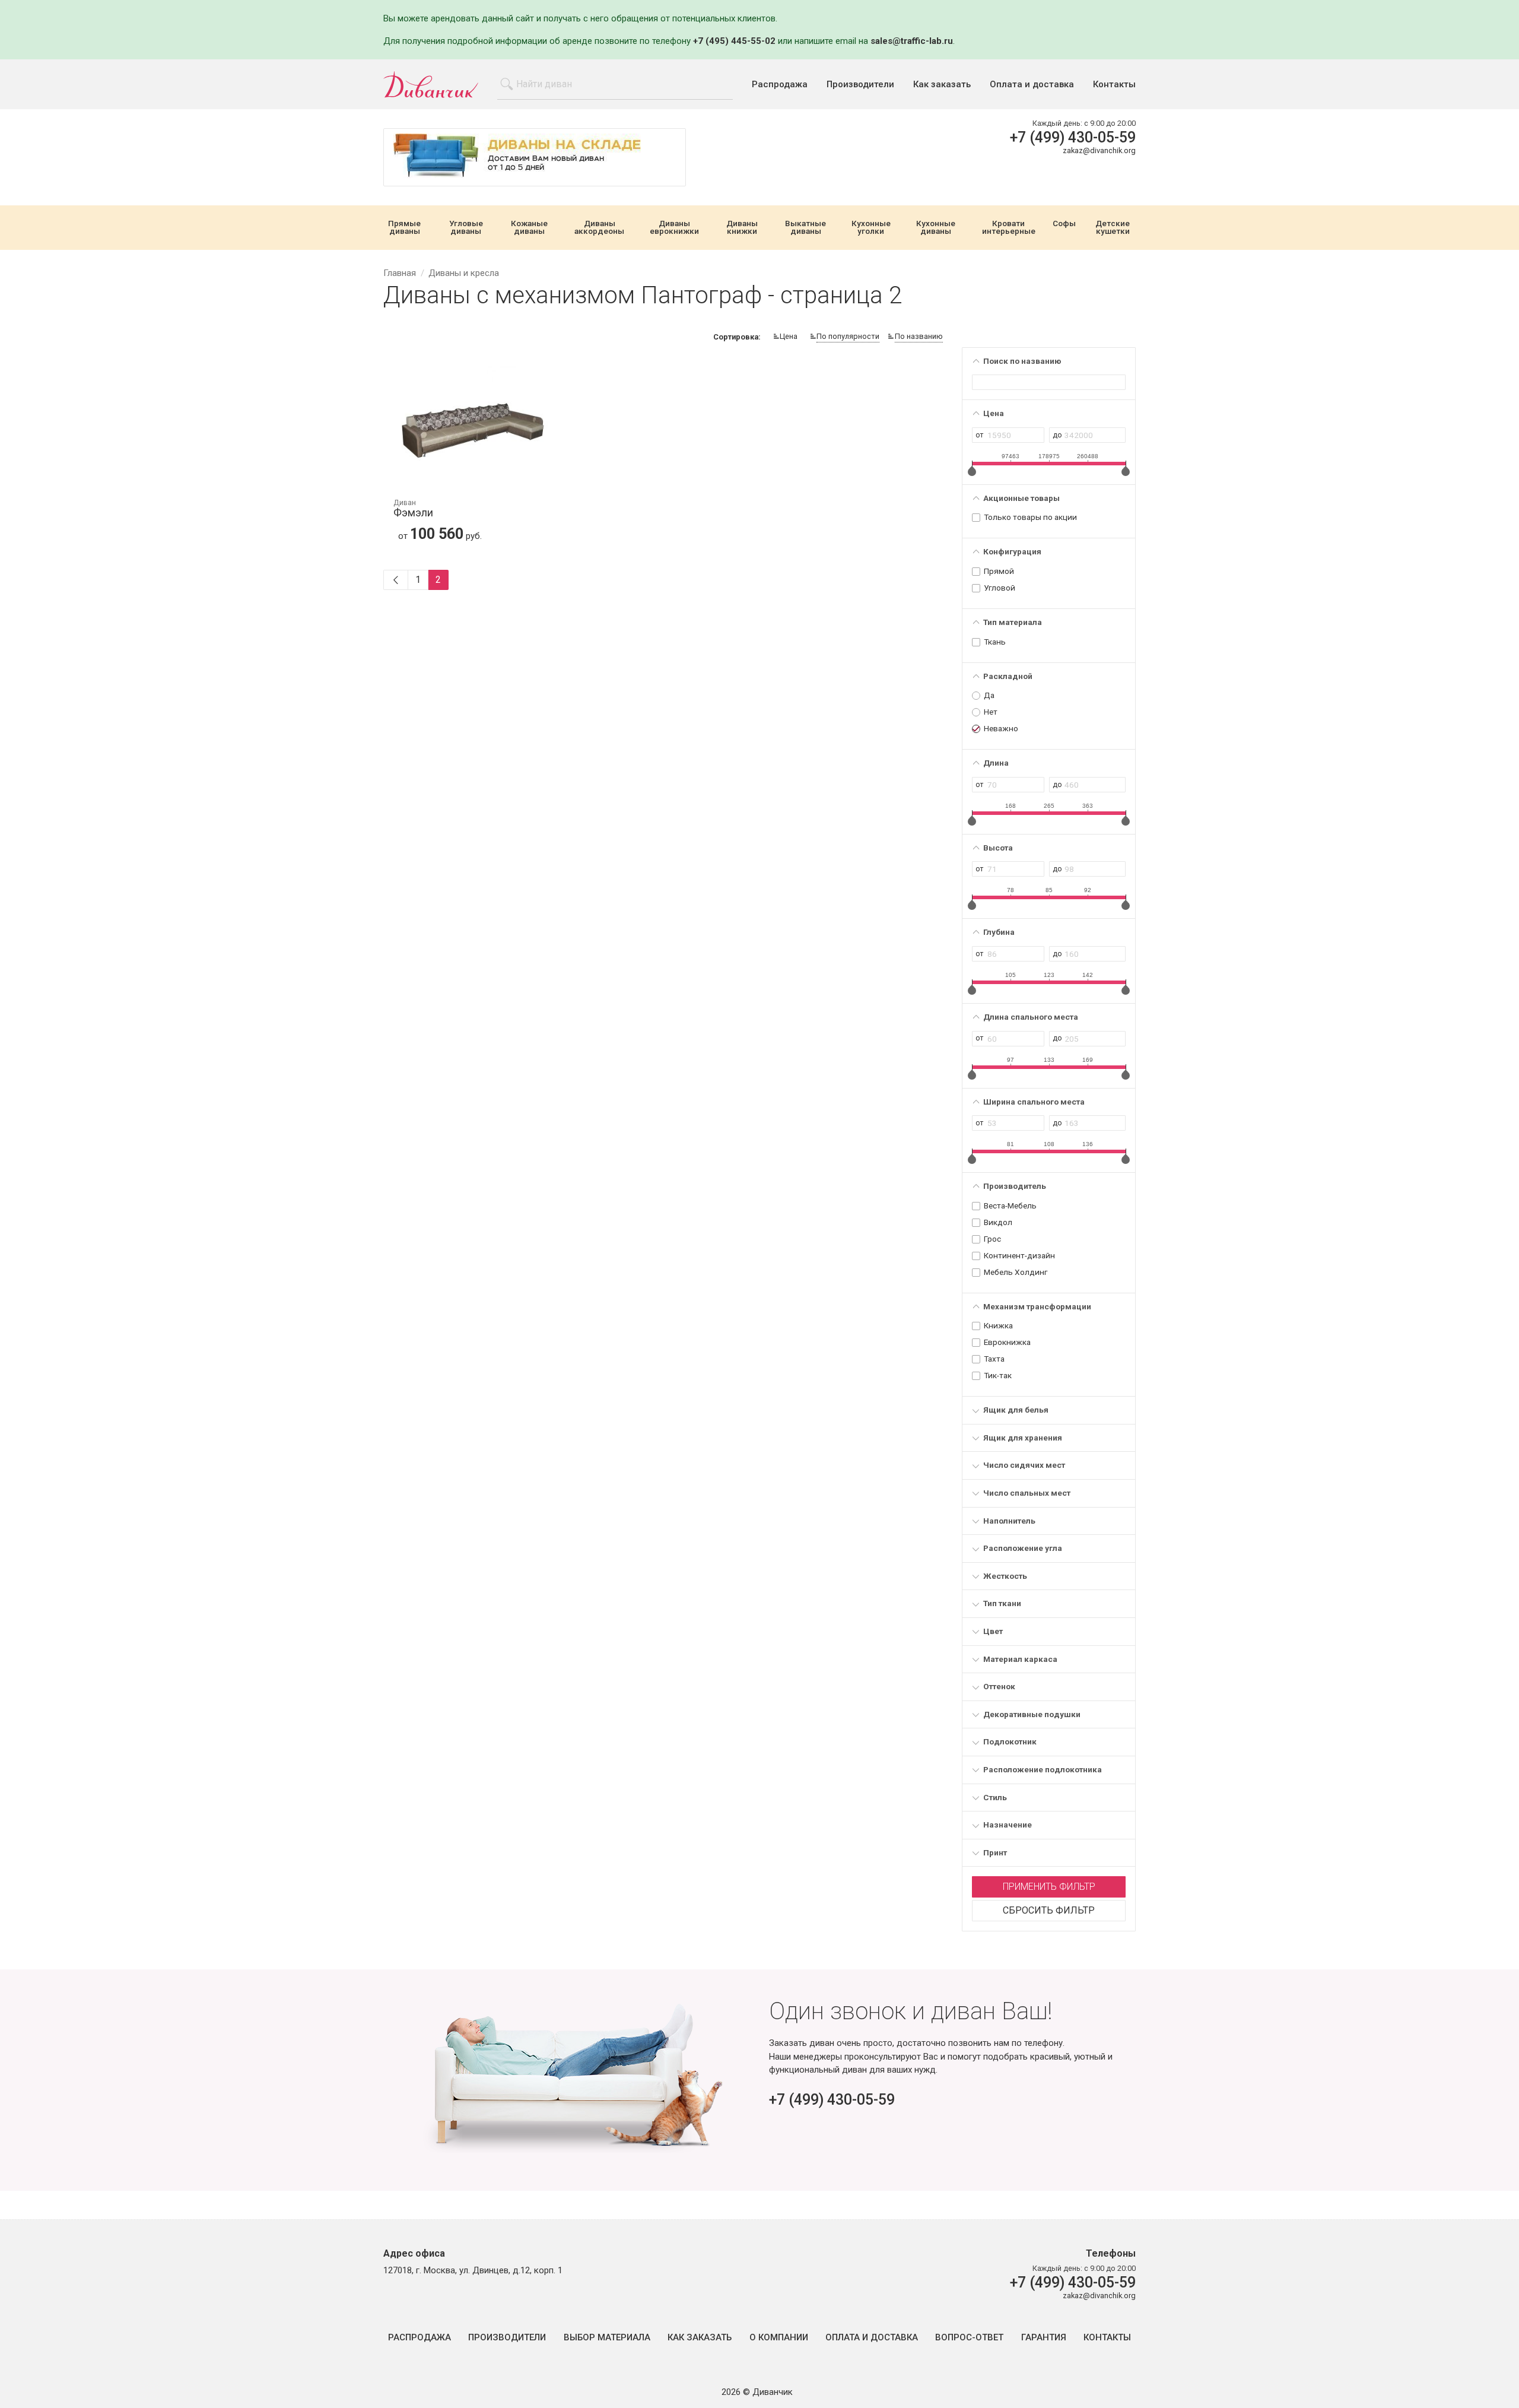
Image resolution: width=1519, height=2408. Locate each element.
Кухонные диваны (936, 228)
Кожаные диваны (529, 228)
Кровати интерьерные (1009, 228)
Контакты (1114, 85)
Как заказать (942, 85)
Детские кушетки (1113, 228)
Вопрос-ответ (969, 2338)
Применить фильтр (1049, 1887)
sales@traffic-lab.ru (912, 41)
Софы (1064, 224)
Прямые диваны (404, 228)
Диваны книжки (742, 228)
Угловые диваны (466, 228)
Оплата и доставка (1032, 85)
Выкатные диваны (805, 228)
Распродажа (780, 85)
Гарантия (1044, 2338)
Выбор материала (607, 2338)
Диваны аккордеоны (599, 228)
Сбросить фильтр (1049, 1910)
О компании (779, 2338)
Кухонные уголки (871, 228)
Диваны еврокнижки (674, 228)
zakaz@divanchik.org (1099, 150)
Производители (860, 85)
